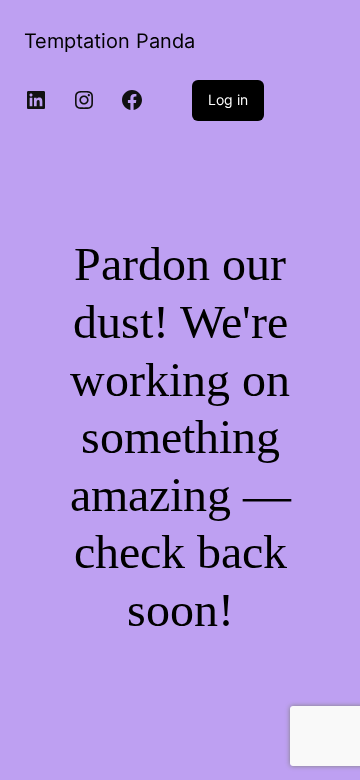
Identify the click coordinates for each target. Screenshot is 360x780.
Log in (228, 99)
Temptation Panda (109, 41)
